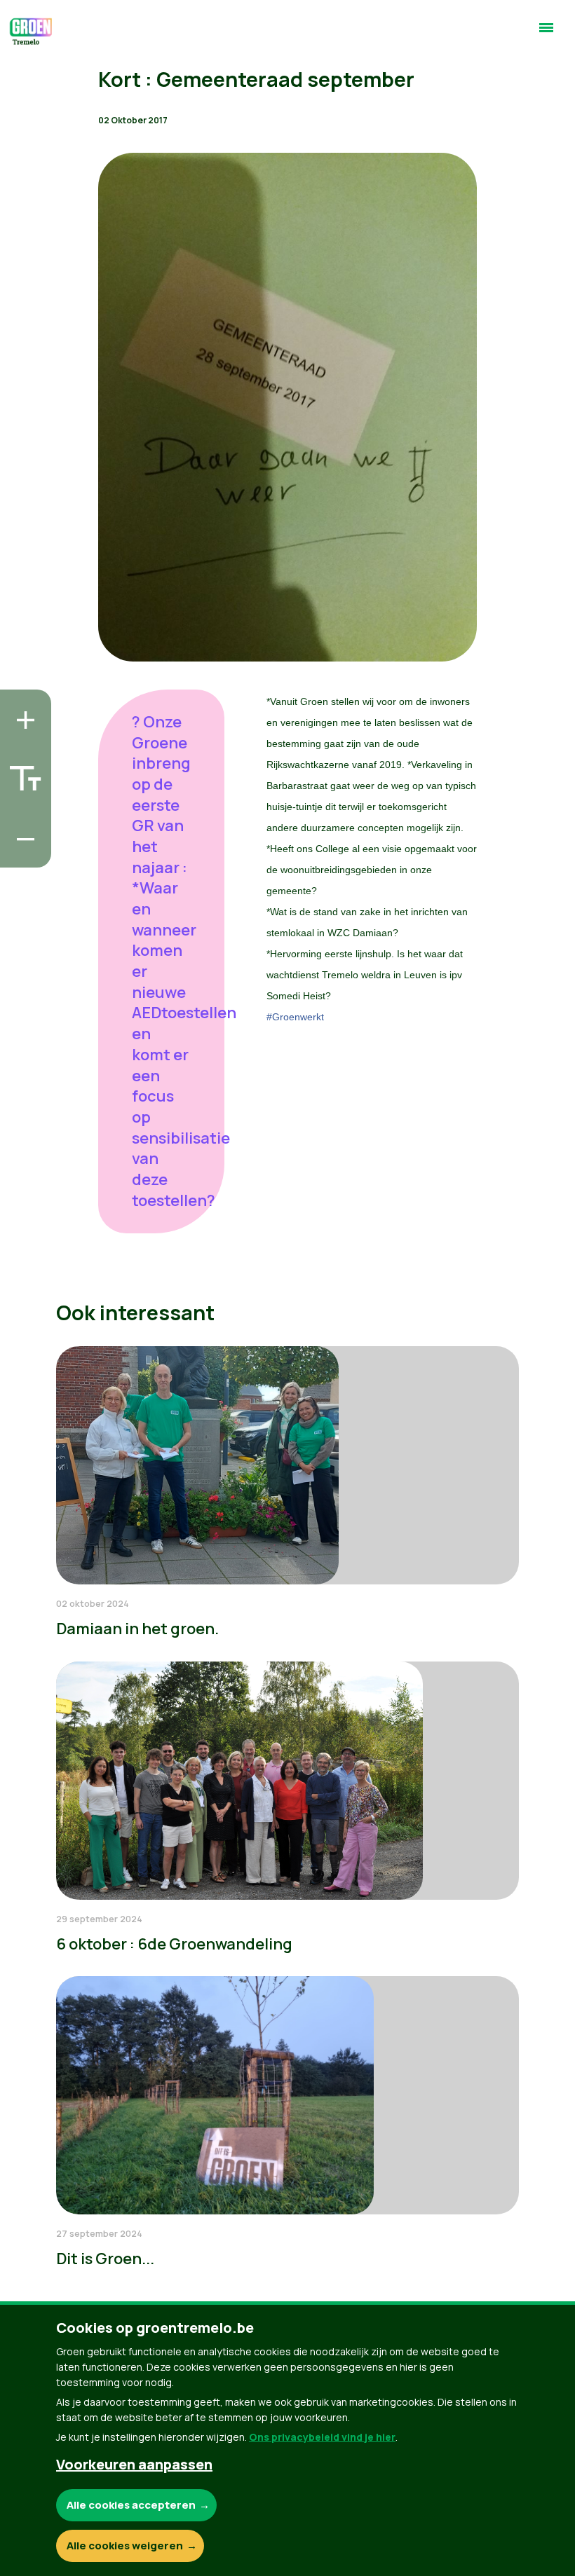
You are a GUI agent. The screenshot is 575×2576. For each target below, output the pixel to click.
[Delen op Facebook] (22, 773)
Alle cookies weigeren (125, 2546)
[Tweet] (22, 813)
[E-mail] (22, 853)
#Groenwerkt (295, 1017)
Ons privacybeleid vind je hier (322, 2437)
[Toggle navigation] (546, 34)
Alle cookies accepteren (131, 2505)
